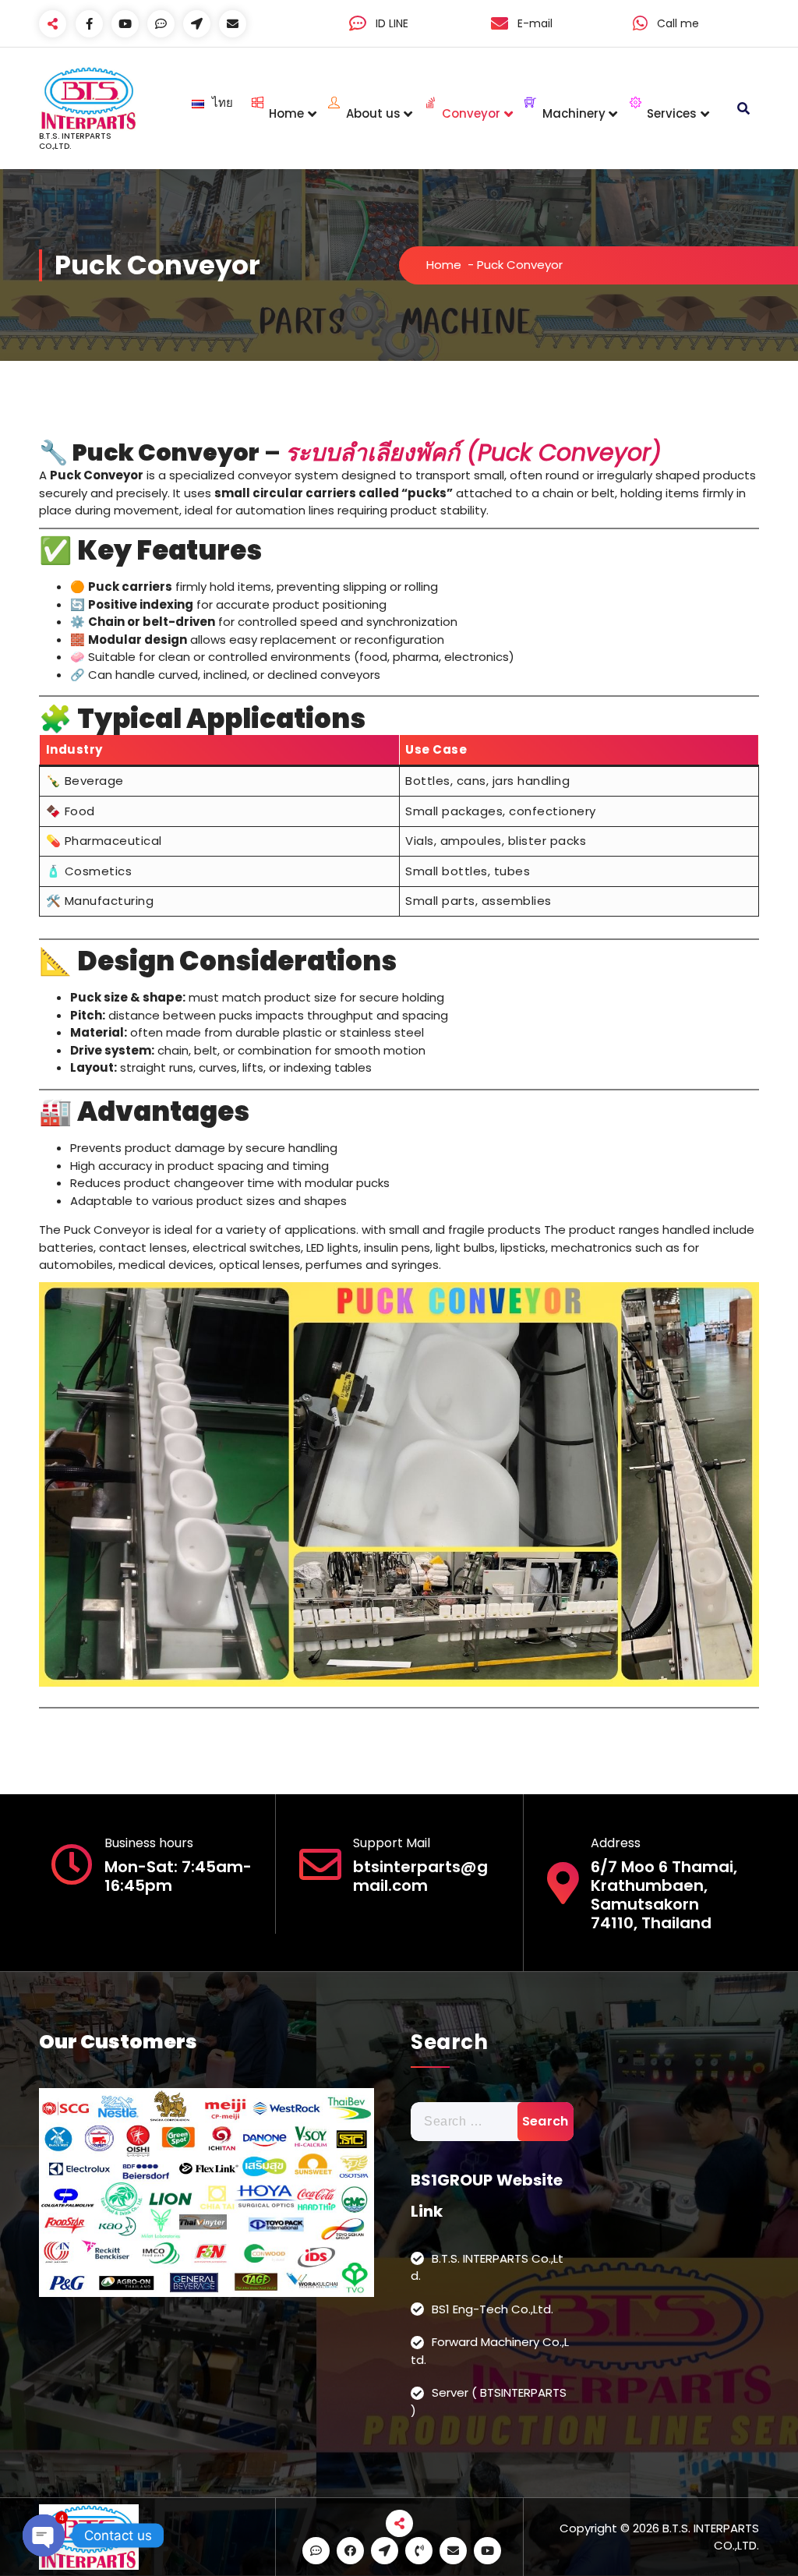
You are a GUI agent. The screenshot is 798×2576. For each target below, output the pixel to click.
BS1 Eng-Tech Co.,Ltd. (493, 2309)
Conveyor (471, 113)
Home (286, 113)
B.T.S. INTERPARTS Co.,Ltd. (487, 2267)
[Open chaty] (44, 2535)
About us (373, 113)
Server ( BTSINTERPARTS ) (489, 2401)
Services (672, 113)
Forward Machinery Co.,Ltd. (490, 2351)
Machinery (574, 113)
